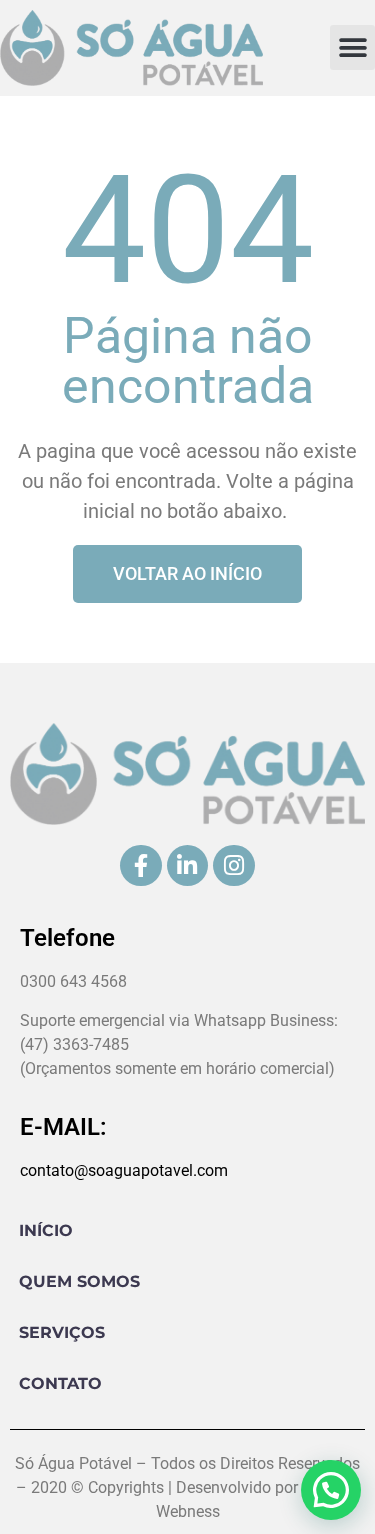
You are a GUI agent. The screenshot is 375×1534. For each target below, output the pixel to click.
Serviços (62, 1332)
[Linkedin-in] (187, 865)
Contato (60, 1383)
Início (46, 1230)
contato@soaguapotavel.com (124, 1170)
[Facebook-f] (140, 865)
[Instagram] (233, 865)
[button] (352, 47)
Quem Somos (79, 1281)
